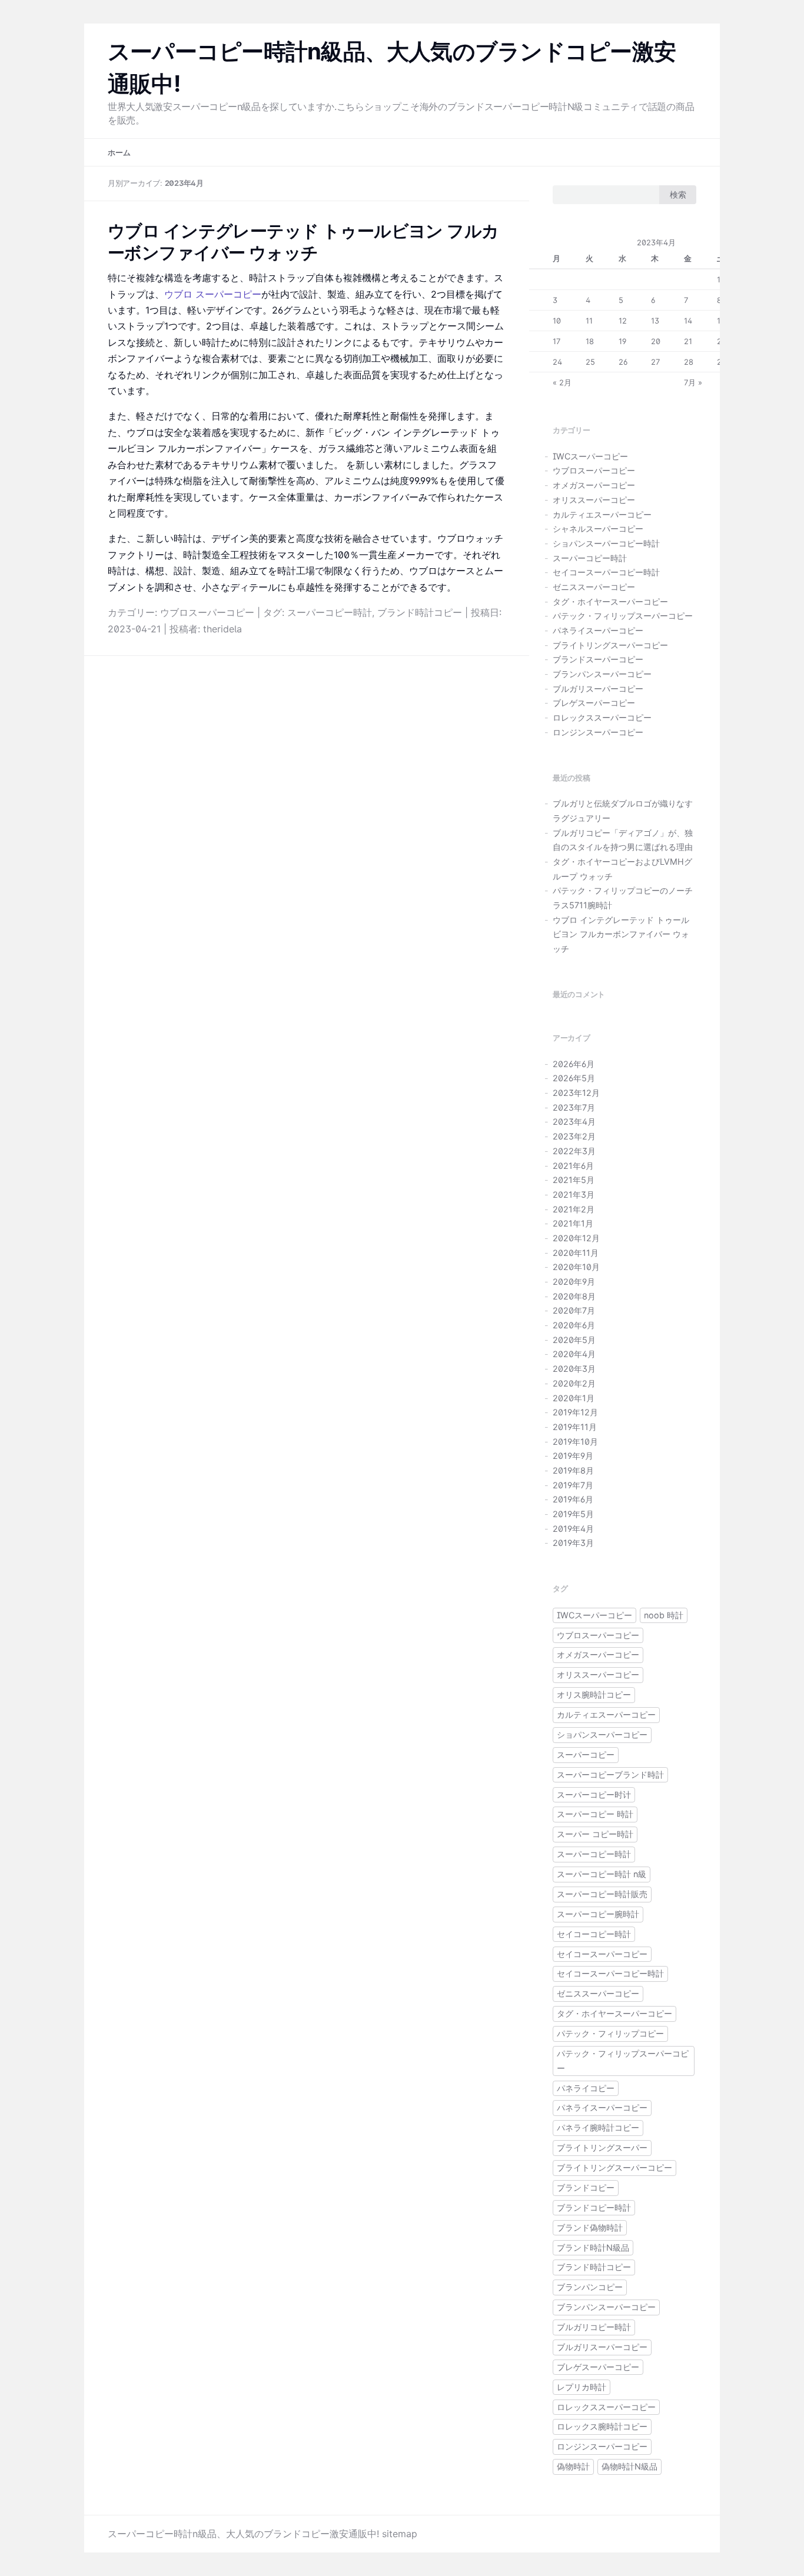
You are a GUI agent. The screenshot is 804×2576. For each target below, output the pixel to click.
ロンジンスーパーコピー (598, 732)
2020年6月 (574, 1325)
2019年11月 (575, 1427)
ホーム (119, 153)
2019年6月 (573, 1499)
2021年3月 (574, 1194)
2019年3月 (573, 1543)
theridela (222, 629)
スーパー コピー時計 (595, 1834)
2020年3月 (574, 1369)
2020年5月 (574, 1340)
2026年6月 (574, 1064)
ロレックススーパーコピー (602, 717)
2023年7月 (574, 1107)
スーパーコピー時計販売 (602, 1894)
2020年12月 (576, 1238)
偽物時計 (573, 2466)
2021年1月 (573, 1223)
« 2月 (562, 382)
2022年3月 (574, 1151)
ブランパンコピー (590, 2287)
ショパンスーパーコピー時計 (606, 543)
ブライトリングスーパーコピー (610, 645)
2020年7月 (574, 1310)
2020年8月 (574, 1296)
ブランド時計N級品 (593, 2247)
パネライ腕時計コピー (598, 2127)
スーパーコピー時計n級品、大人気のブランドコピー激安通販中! (243, 2534)
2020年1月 (574, 1398)
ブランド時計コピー (420, 612)
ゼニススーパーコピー (594, 587)
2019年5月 (573, 1514)
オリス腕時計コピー (594, 1694)
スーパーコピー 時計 (595, 1814)
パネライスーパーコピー (598, 630)
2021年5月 (574, 1180)
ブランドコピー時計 (594, 2207)
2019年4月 (573, 1529)
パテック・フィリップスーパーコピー (623, 616)
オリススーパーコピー (594, 500)
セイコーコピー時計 (594, 1934)
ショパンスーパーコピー (602, 1734)
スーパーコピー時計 (330, 612)
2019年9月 (573, 1456)
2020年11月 (576, 1253)
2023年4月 (574, 1122)
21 (688, 341)
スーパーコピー (586, 1754)
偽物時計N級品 (629, 2466)
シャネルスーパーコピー (598, 529)
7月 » (693, 382)
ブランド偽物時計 (590, 2227)
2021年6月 (573, 1166)
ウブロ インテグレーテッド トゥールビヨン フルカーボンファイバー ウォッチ (621, 934)
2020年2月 (574, 1383)
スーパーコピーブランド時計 (610, 1774)
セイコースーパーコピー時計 (606, 572)
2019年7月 (573, 1485)
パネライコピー (586, 2088)
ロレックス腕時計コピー (602, 2426)
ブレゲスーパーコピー (594, 703)
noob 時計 (664, 1615)
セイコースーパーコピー (602, 1954)
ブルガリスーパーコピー (598, 689)
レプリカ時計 (582, 2387)
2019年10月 (575, 1442)
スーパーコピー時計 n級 (602, 1874)
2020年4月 (574, 1354)
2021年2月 (574, 1209)
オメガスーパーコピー (594, 485)
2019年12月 (575, 1412)
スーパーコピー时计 (594, 1794)
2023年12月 (576, 1093)
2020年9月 (574, 1282)
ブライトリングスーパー (602, 2147)
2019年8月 (573, 1470)
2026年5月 (574, 1078)
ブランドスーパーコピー (598, 659)
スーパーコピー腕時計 (598, 1914)
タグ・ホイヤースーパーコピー (610, 601)
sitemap (400, 2534)
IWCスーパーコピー (590, 456)
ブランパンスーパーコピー (602, 674)
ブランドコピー (586, 2187)
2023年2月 (574, 1136)
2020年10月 (576, 1267)
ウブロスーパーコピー (207, 612)
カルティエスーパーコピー (602, 514)
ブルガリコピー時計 (594, 2327)
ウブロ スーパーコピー (213, 294)
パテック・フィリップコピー (610, 2033)
